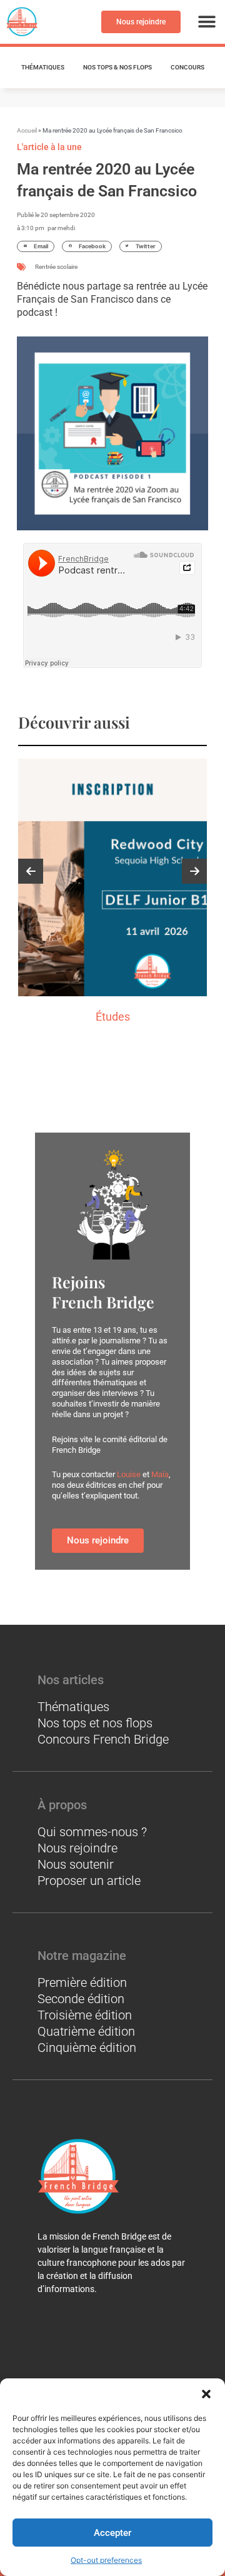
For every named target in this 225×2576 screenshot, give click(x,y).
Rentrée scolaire (56, 267)
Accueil (27, 130)
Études (113, 1017)
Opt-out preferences (106, 2560)
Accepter (112, 2533)
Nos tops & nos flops (117, 67)
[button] (206, 2394)
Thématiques (43, 67)
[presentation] (31, 871)
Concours (187, 67)
